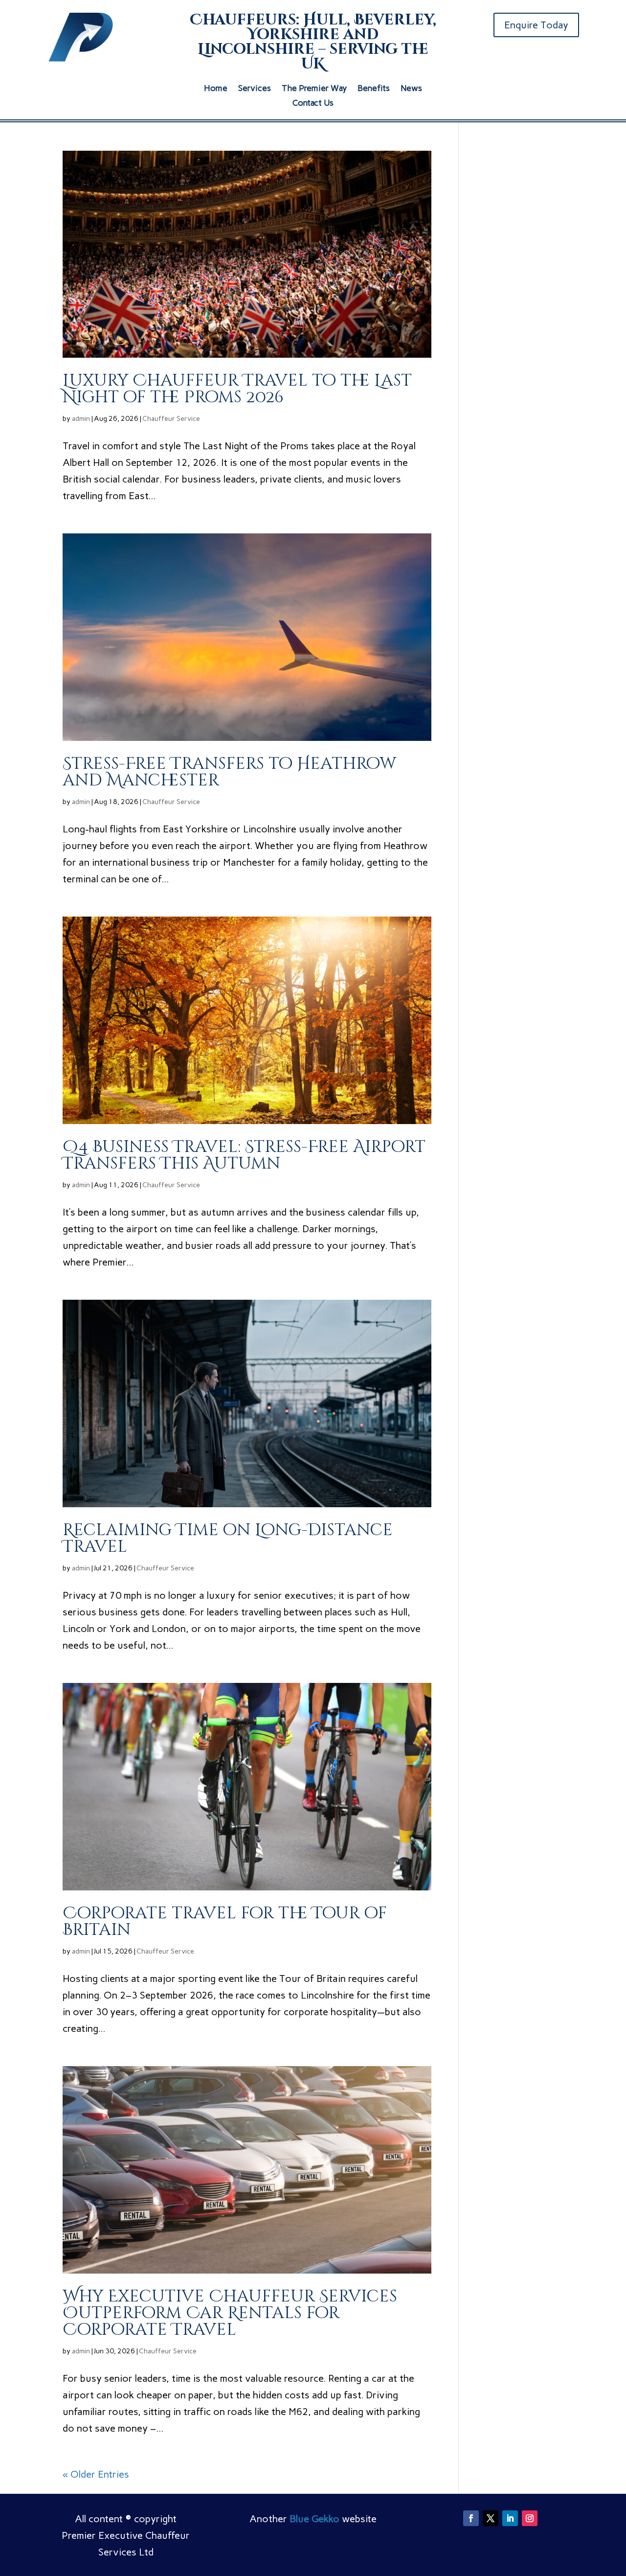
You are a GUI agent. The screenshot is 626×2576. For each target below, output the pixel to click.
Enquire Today (536, 25)
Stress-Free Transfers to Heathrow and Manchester (229, 772)
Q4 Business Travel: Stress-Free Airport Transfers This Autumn (244, 1155)
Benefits (374, 89)
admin (81, 419)
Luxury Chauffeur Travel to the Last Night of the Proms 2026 (237, 389)
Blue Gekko (314, 2519)
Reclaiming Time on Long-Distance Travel (228, 1539)
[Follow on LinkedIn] (510, 2518)
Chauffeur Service (171, 419)
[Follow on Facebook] (471, 2518)
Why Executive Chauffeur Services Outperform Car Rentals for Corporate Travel (230, 2313)
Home (216, 89)
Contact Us (313, 103)
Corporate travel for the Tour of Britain (225, 1922)
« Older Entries (96, 2474)
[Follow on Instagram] (530, 2518)
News (411, 89)
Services (255, 89)
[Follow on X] (491, 2518)
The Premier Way (314, 89)
